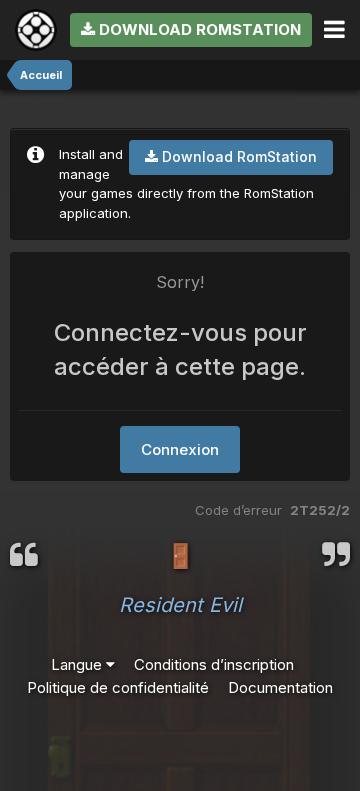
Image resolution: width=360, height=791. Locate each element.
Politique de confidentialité (118, 687)
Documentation (280, 687)
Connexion (180, 449)
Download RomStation (198, 29)
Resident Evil (180, 605)
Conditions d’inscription (214, 664)
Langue (78, 664)
